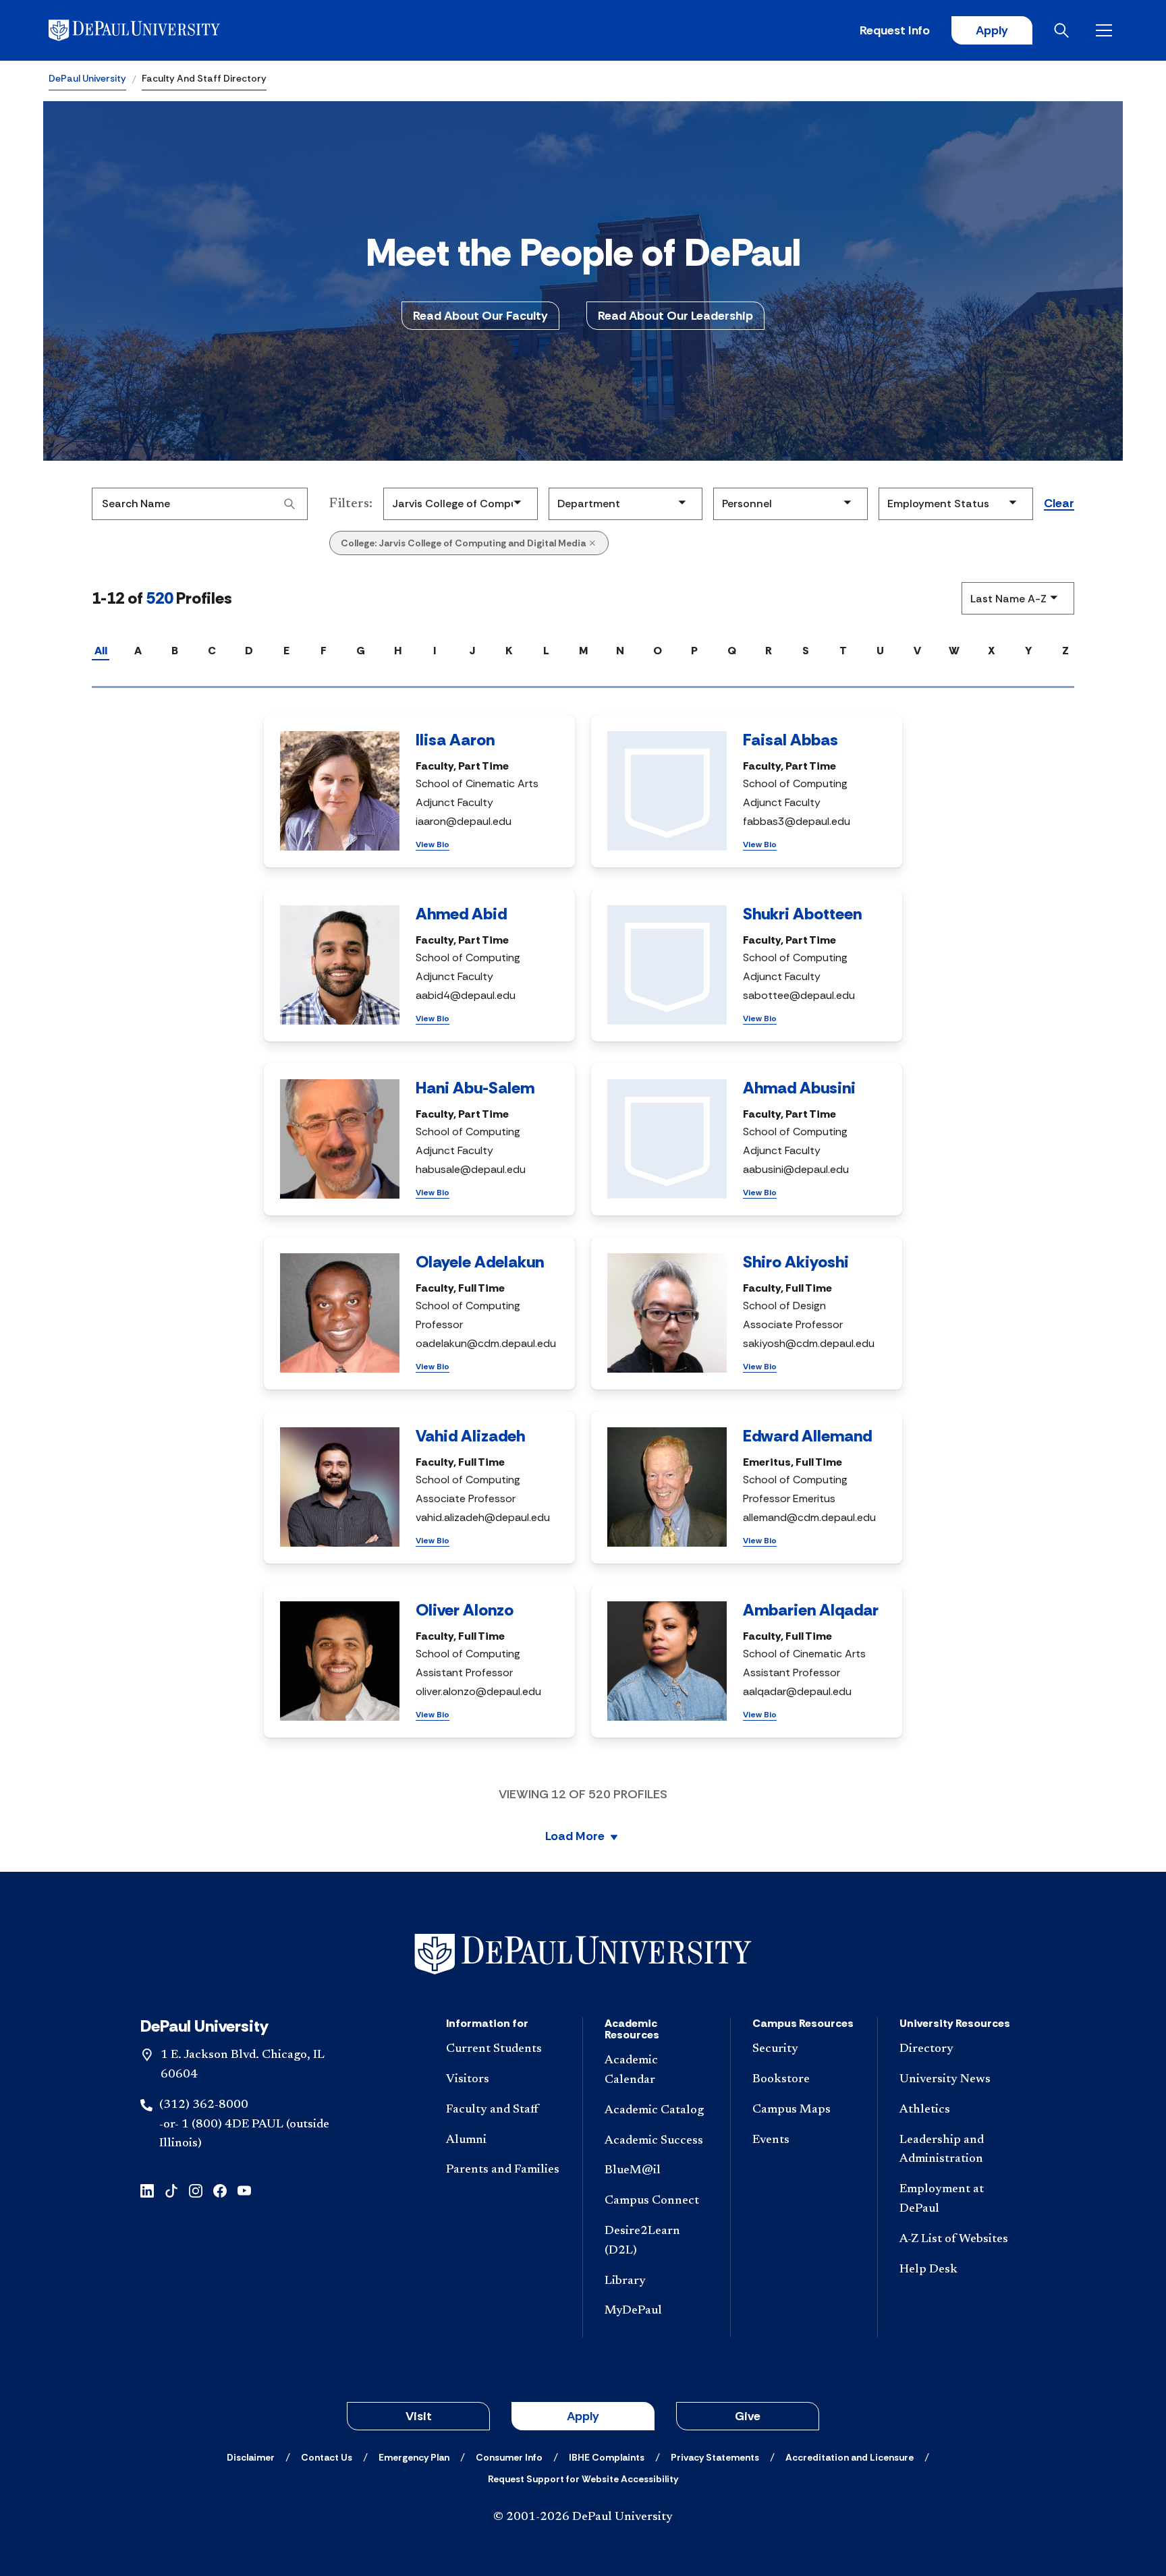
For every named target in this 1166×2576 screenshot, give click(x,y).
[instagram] (196, 2190)
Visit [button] (419, 2416)
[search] (289, 504)
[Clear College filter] (592, 543)
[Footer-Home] (583, 1954)
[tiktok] (171, 2190)
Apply (992, 30)
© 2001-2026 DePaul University (583, 2517)
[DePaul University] (154, 30)
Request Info (895, 30)
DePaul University (87, 78)
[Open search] (1064, 30)
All (101, 651)
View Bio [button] (433, 845)
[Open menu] (1107, 30)
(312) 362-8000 (204, 2105)
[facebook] (220, 2190)
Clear (1059, 504)
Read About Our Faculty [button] (480, 316)
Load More (575, 1837)
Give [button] (748, 2416)
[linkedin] (147, 2190)
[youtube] (244, 2190)
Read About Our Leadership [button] (675, 316)
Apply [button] (583, 2416)
